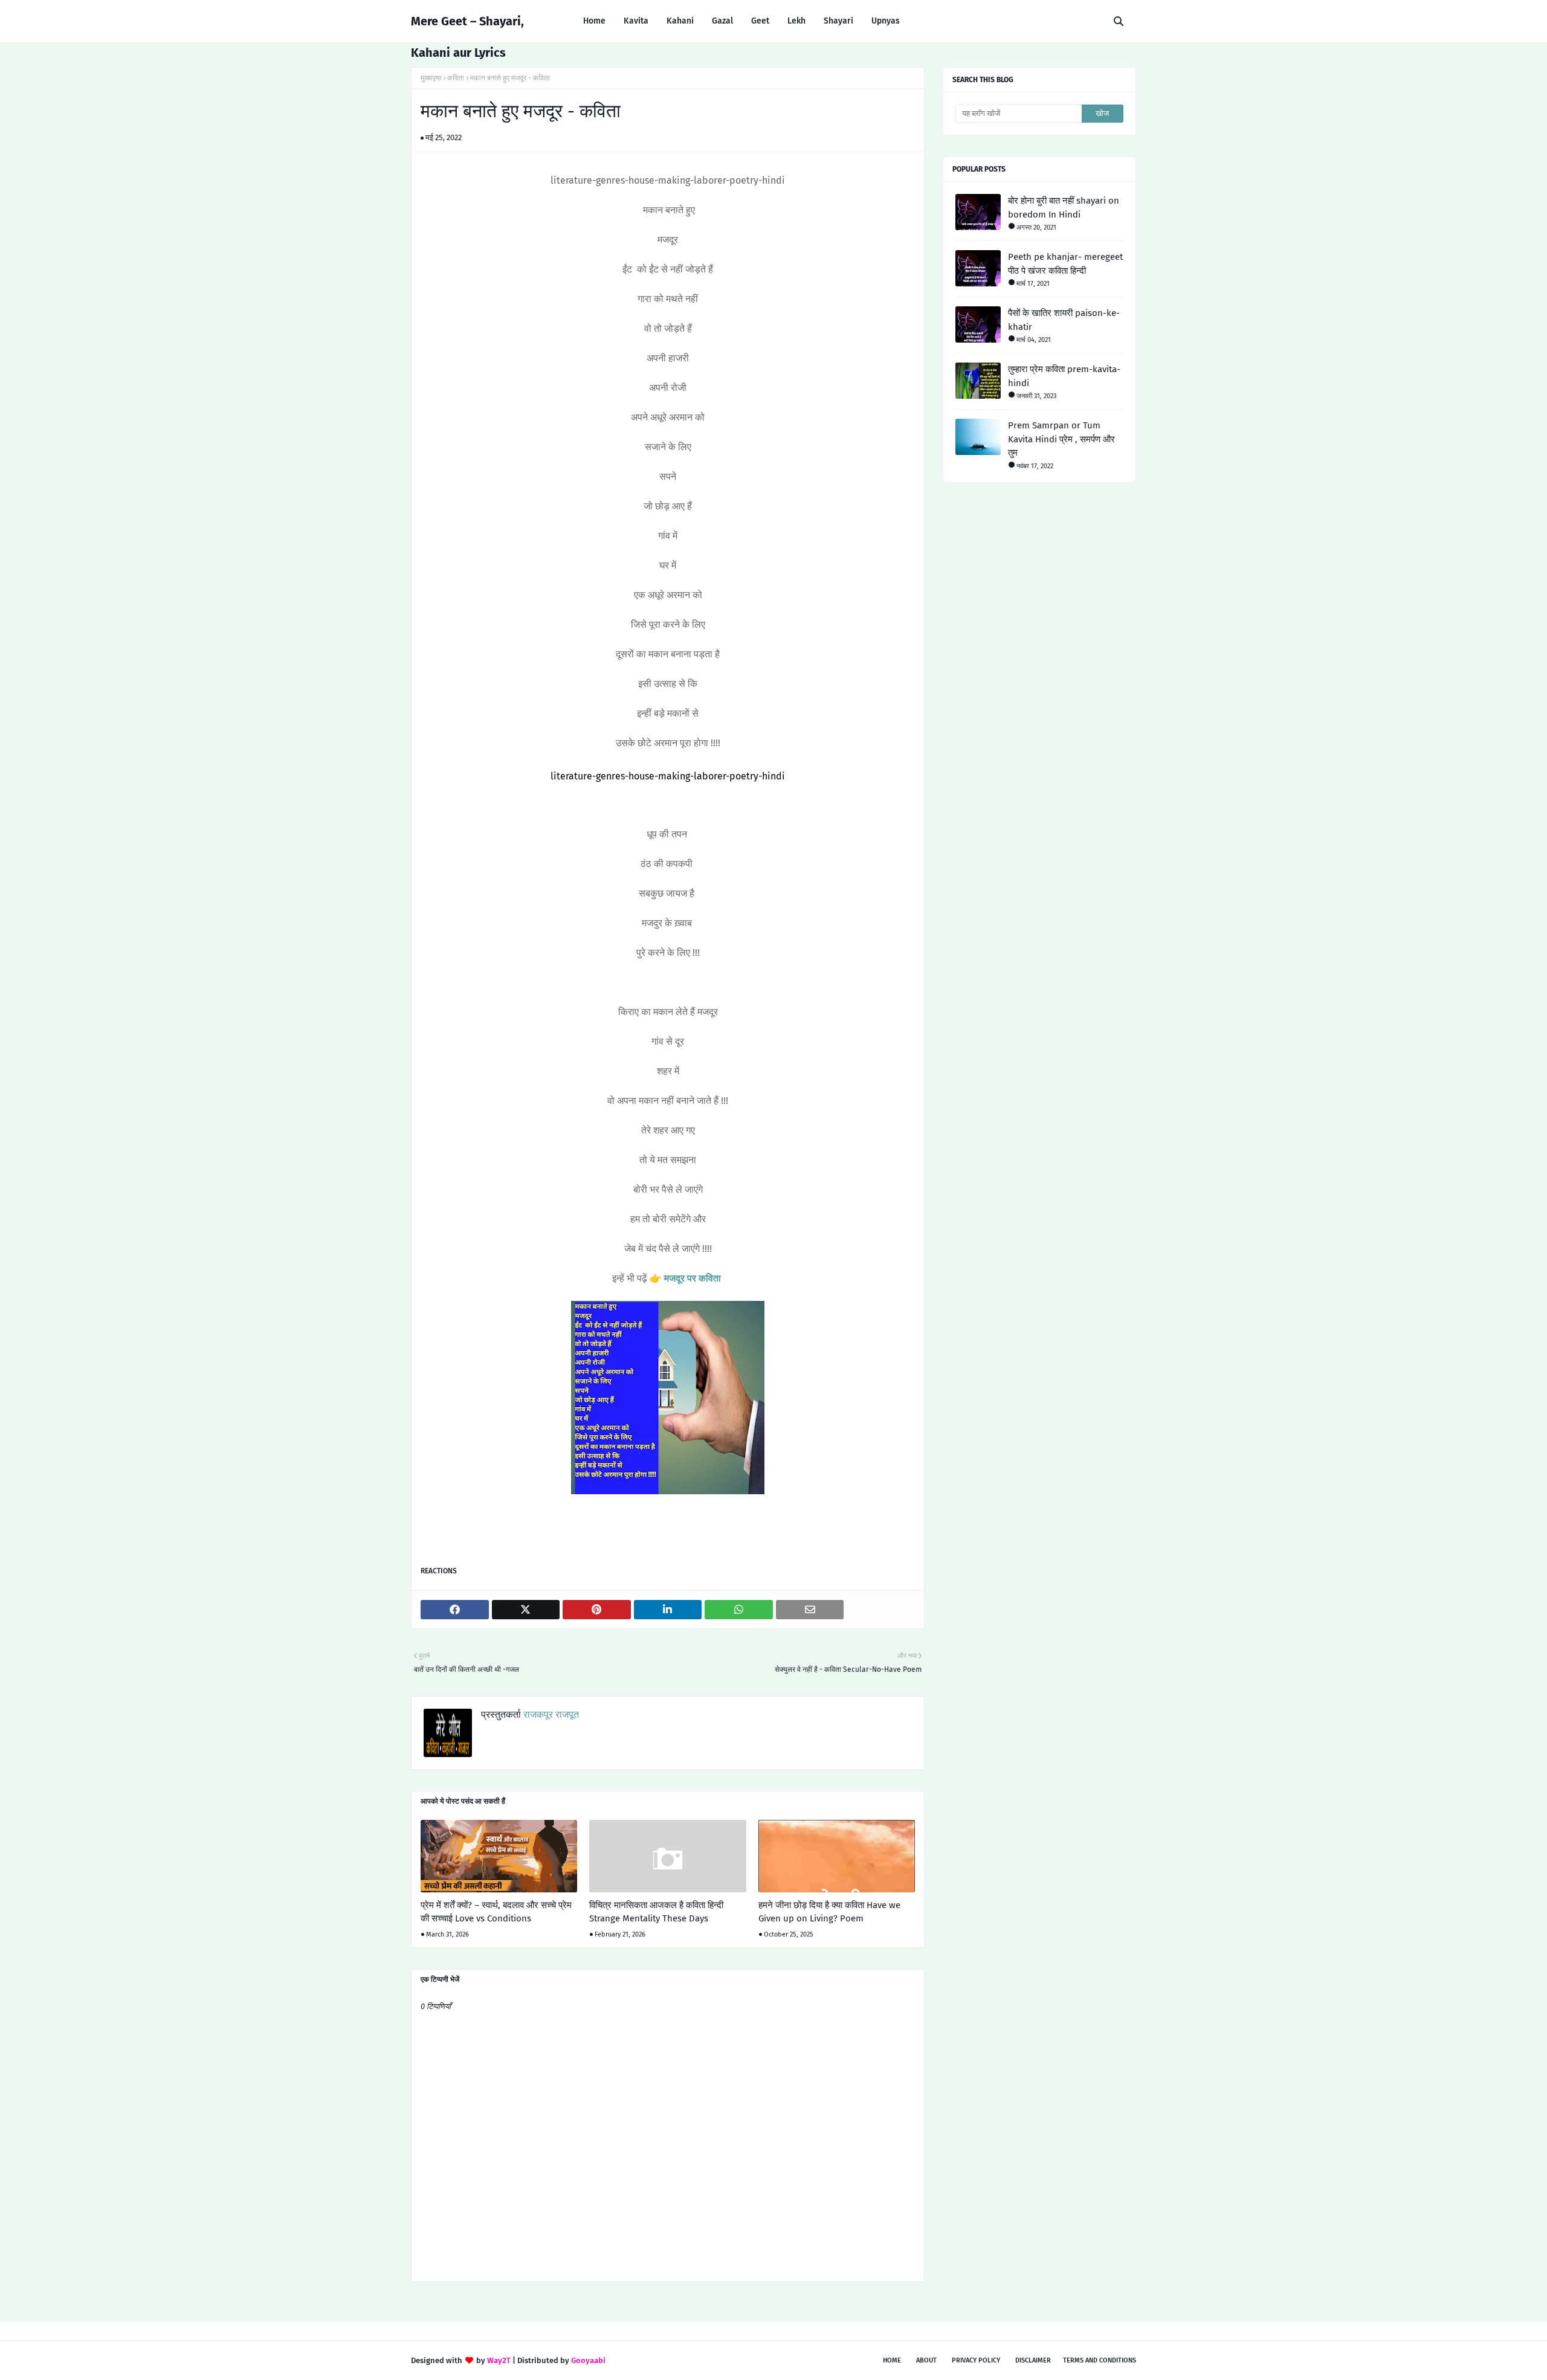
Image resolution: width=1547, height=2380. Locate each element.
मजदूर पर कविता (693, 1278)
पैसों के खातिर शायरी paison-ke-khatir (1064, 320)
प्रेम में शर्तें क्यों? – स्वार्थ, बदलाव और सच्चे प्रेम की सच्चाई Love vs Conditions (496, 1912)
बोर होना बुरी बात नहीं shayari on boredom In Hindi (1064, 208)
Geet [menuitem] (760, 21)
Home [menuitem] (594, 21)
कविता (456, 78)
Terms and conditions (1100, 2360)
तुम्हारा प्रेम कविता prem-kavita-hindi (1064, 376)
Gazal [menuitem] (722, 21)
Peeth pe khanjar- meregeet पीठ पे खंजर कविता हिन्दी (1065, 264)
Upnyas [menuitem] (886, 21)
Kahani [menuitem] (680, 21)
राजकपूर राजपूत (550, 1714)
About (926, 2360)
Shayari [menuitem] (838, 21)
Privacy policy (976, 2360)
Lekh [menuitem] (796, 21)
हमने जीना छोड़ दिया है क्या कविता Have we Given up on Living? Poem (829, 1912)
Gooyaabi (588, 2360)
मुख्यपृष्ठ (431, 78)
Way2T (499, 2360)
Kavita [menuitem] (636, 21)
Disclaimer (1033, 2360)
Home (892, 2360)
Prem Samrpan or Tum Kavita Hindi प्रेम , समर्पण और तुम (1061, 439)
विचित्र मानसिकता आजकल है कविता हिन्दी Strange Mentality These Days (656, 1912)
